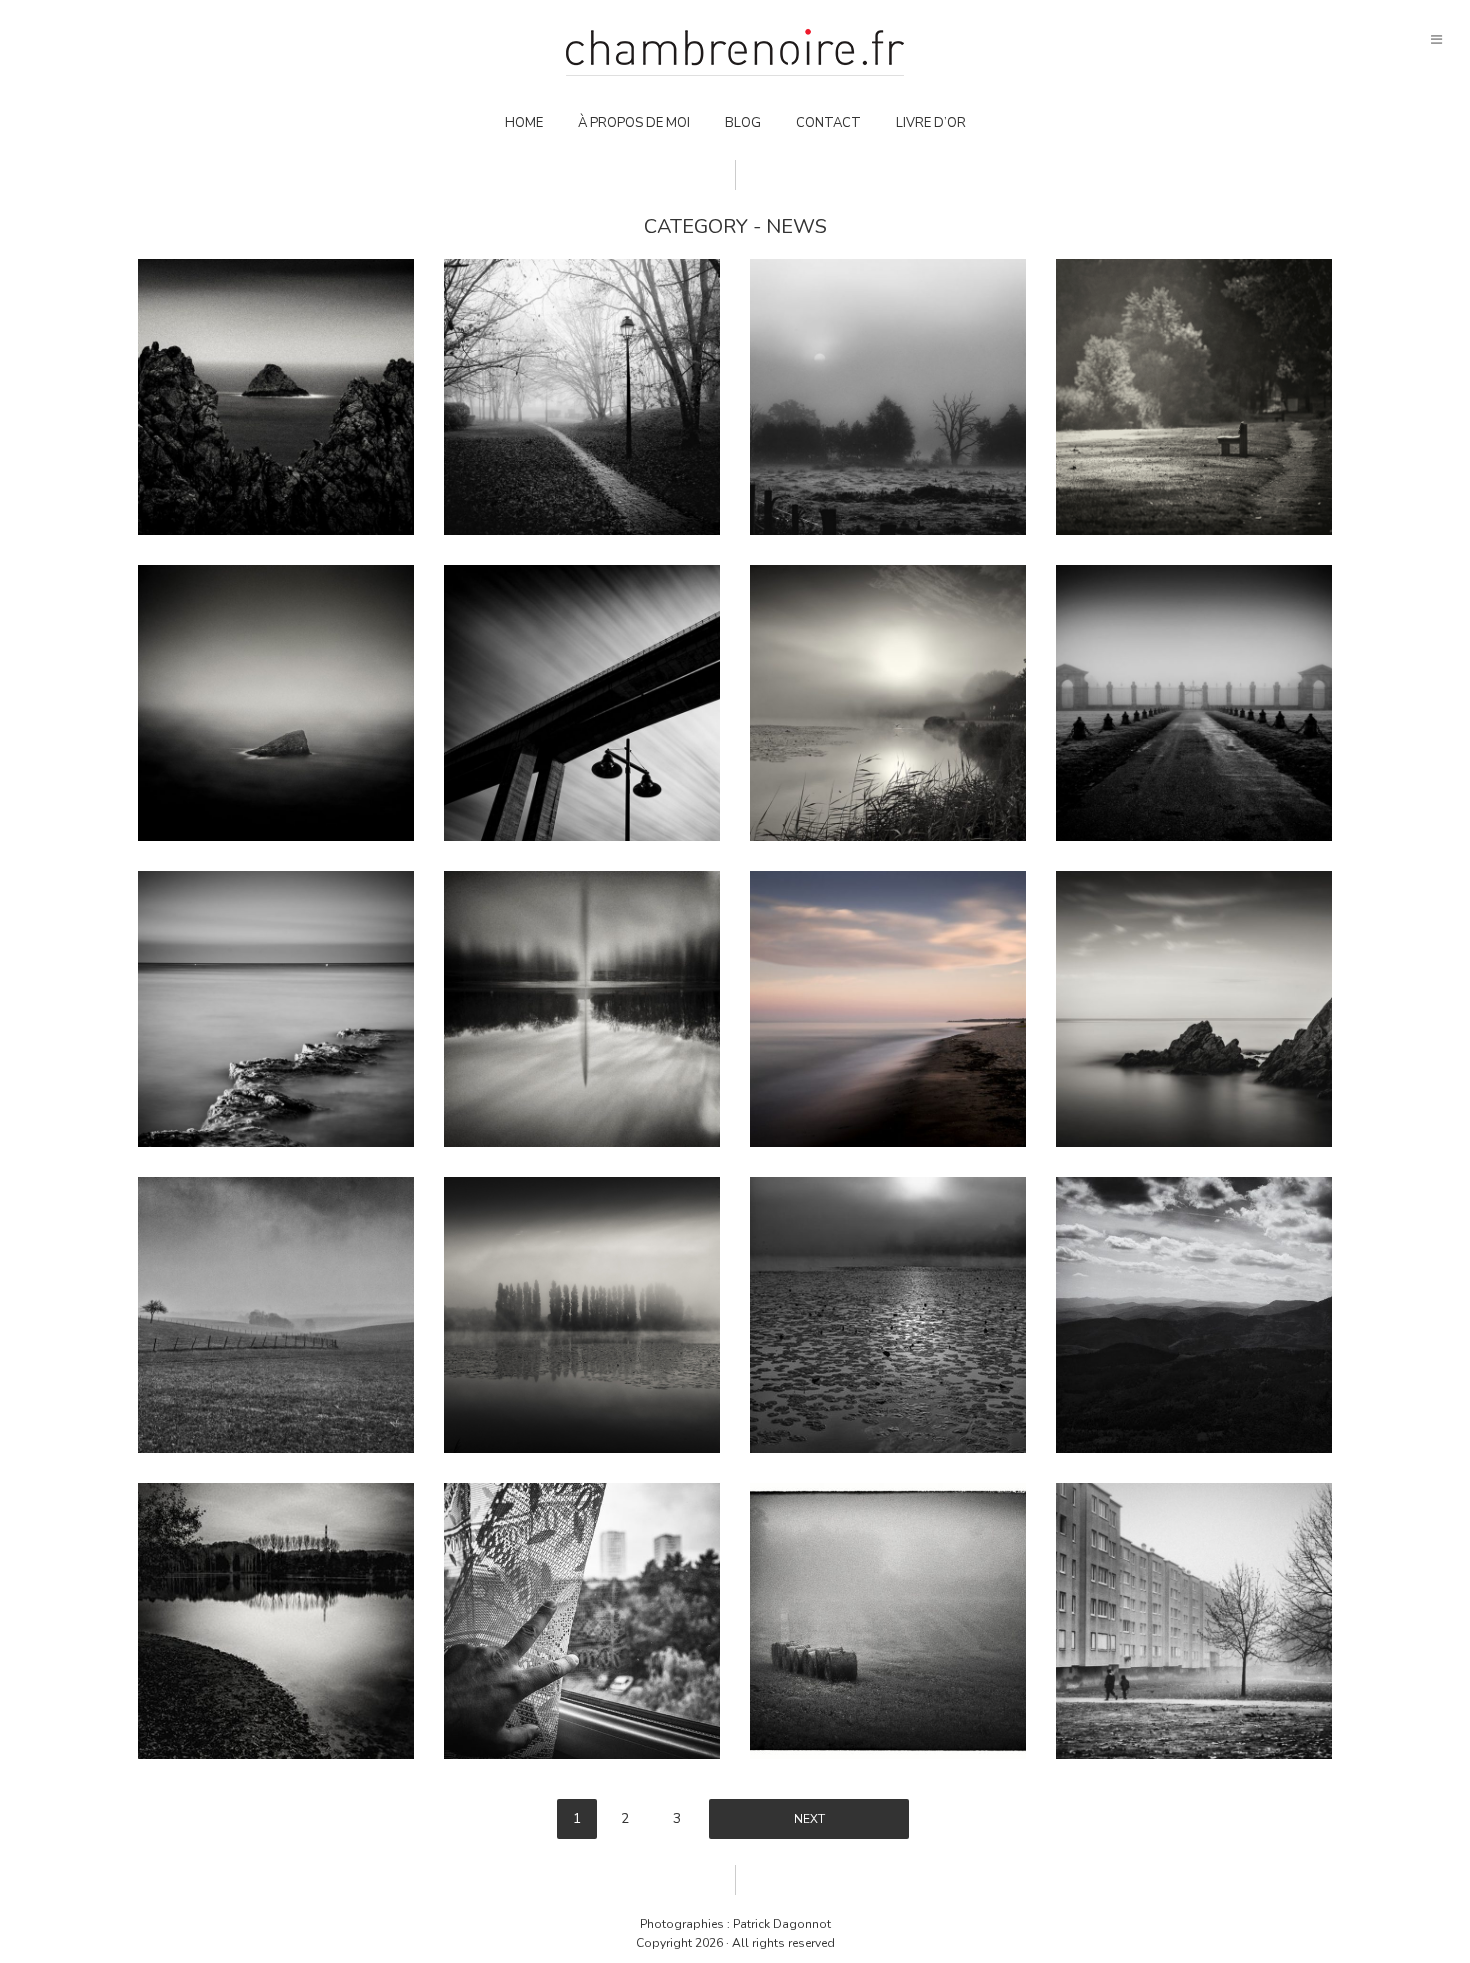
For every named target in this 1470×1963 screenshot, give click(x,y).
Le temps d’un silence (888, 1620)
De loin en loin (1194, 1314)
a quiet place (888, 1008)
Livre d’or (931, 123)
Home (524, 123)
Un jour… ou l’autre (1194, 1620)
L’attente (582, 1620)
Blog (743, 123)
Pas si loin (1194, 1008)
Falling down (582, 1008)
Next (809, 1819)
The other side (582, 1314)
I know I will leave (888, 702)
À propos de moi (634, 123)
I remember (1194, 396)
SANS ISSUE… (1194, 702)
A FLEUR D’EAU (276, 1008)
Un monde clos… (276, 1314)
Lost (276, 702)
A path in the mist (582, 396)
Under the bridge (582, 702)
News (276, 360)
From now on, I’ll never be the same (276, 395)
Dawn (276, 1620)
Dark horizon (888, 396)
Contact (828, 123)
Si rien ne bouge (888, 1314)
